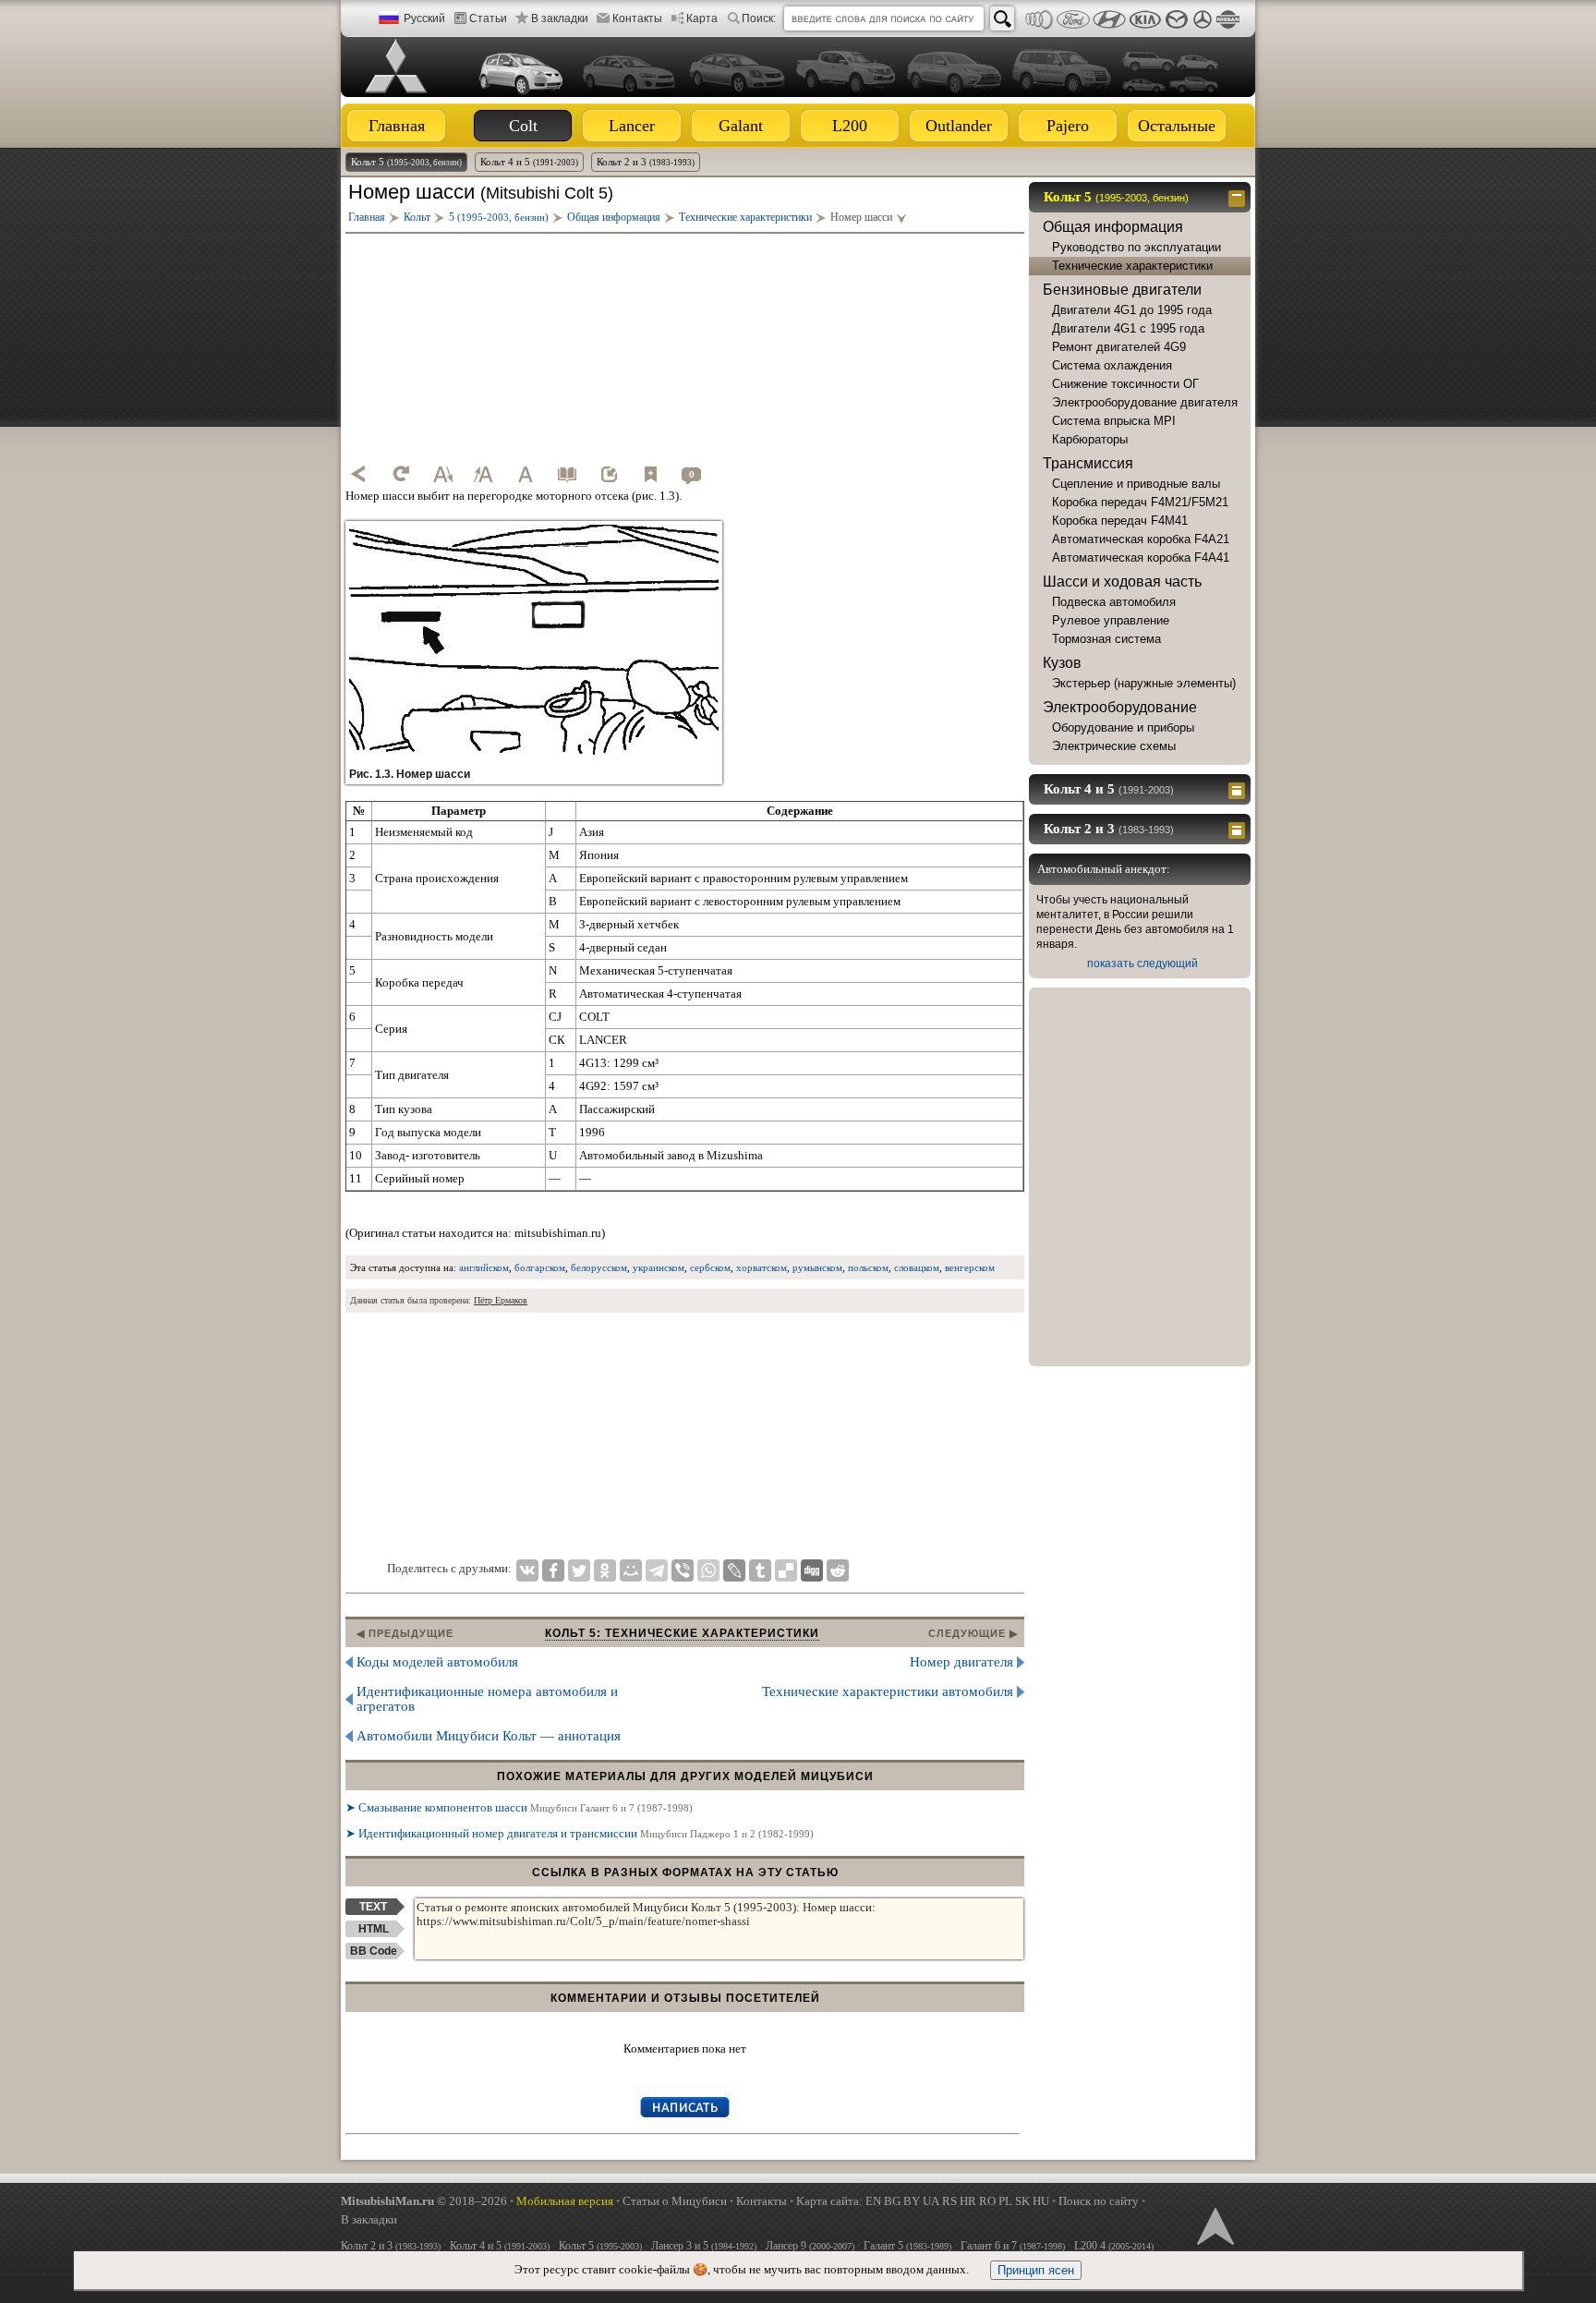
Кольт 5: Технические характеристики (682, 1633)
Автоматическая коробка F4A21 (1141, 539)
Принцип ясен (1036, 2270)
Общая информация (1113, 227)
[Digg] (812, 1570)
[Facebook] (553, 1570)
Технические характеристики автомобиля (888, 1691)
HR (968, 2201)
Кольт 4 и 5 (529, 162)
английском (484, 1267)
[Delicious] (786, 1570)
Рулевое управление (1111, 620)
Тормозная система (1106, 639)
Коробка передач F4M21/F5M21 (1140, 502)
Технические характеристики (1132, 266)
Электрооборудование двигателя (1145, 402)
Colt (523, 126)
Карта (702, 18)
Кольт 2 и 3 (646, 162)
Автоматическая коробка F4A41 (1141, 558)
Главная (397, 126)
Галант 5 (907, 2246)
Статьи (488, 18)
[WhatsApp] (708, 1570)
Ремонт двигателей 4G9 (1119, 347)
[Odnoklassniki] (605, 1570)
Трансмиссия (1088, 463)
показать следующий (1143, 964)
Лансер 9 (810, 2246)
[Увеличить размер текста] (484, 474)
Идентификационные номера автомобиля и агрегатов (487, 1699)
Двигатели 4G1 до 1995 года (1132, 310)
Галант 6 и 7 (1013, 2246)
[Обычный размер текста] (526, 474)
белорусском (599, 1267)
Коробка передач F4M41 (1120, 521)
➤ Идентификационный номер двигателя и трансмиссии (580, 1833)
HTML (374, 1929)
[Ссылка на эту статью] (609, 474)
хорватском (762, 1267)
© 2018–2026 (424, 2201)
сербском (710, 1267)
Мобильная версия (565, 2201)
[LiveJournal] (734, 1570)
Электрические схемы (1114, 746)
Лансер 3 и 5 (704, 2246)
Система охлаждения (1112, 365)
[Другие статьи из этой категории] (567, 474)
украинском (659, 1267)
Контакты (637, 18)
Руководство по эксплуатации (1137, 247)
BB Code (374, 1951)
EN (873, 2201)
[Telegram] (657, 1570)
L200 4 (1114, 2246)
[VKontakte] (527, 1570)
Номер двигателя (961, 1662)
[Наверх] (1214, 2224)
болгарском (540, 1267)
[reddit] (838, 1570)
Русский (424, 18)
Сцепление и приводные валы (1136, 484)
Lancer (632, 126)
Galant (741, 126)
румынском (817, 1267)
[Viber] (683, 1570)
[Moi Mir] (631, 1570)
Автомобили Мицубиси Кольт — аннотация (489, 1736)
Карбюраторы (1090, 439)
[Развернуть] (1239, 789)
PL (1005, 2201)
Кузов (1062, 663)
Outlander (959, 126)
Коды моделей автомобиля (437, 1662)
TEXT (373, 1907)
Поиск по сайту (1099, 2201)
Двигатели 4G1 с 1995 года (1128, 328)
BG (892, 2201)
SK (1022, 2201)
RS (949, 2201)
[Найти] (1002, 18)
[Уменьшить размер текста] (442, 474)
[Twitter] (579, 1570)
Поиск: (759, 18)
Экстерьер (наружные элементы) (1144, 683)
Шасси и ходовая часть (1122, 582)
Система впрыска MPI (1114, 421)
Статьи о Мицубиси (675, 2201)
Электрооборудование (1120, 707)
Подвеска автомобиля (1114, 602)
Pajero (1068, 126)
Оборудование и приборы (1123, 727)
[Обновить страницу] (401, 474)
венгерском (970, 1267)
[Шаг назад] (359, 474)
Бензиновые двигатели (1122, 290)
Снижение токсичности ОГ (1125, 384)
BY (912, 2201)
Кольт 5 (406, 162)
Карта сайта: (829, 2201)
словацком (917, 1267)
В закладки (560, 18)
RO (987, 2201)
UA (931, 2201)
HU (1041, 2201)
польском (868, 1267)
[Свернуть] (1239, 197)
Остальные (1177, 126)
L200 (850, 126)
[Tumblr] (760, 1570)
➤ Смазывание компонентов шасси (519, 1807)
